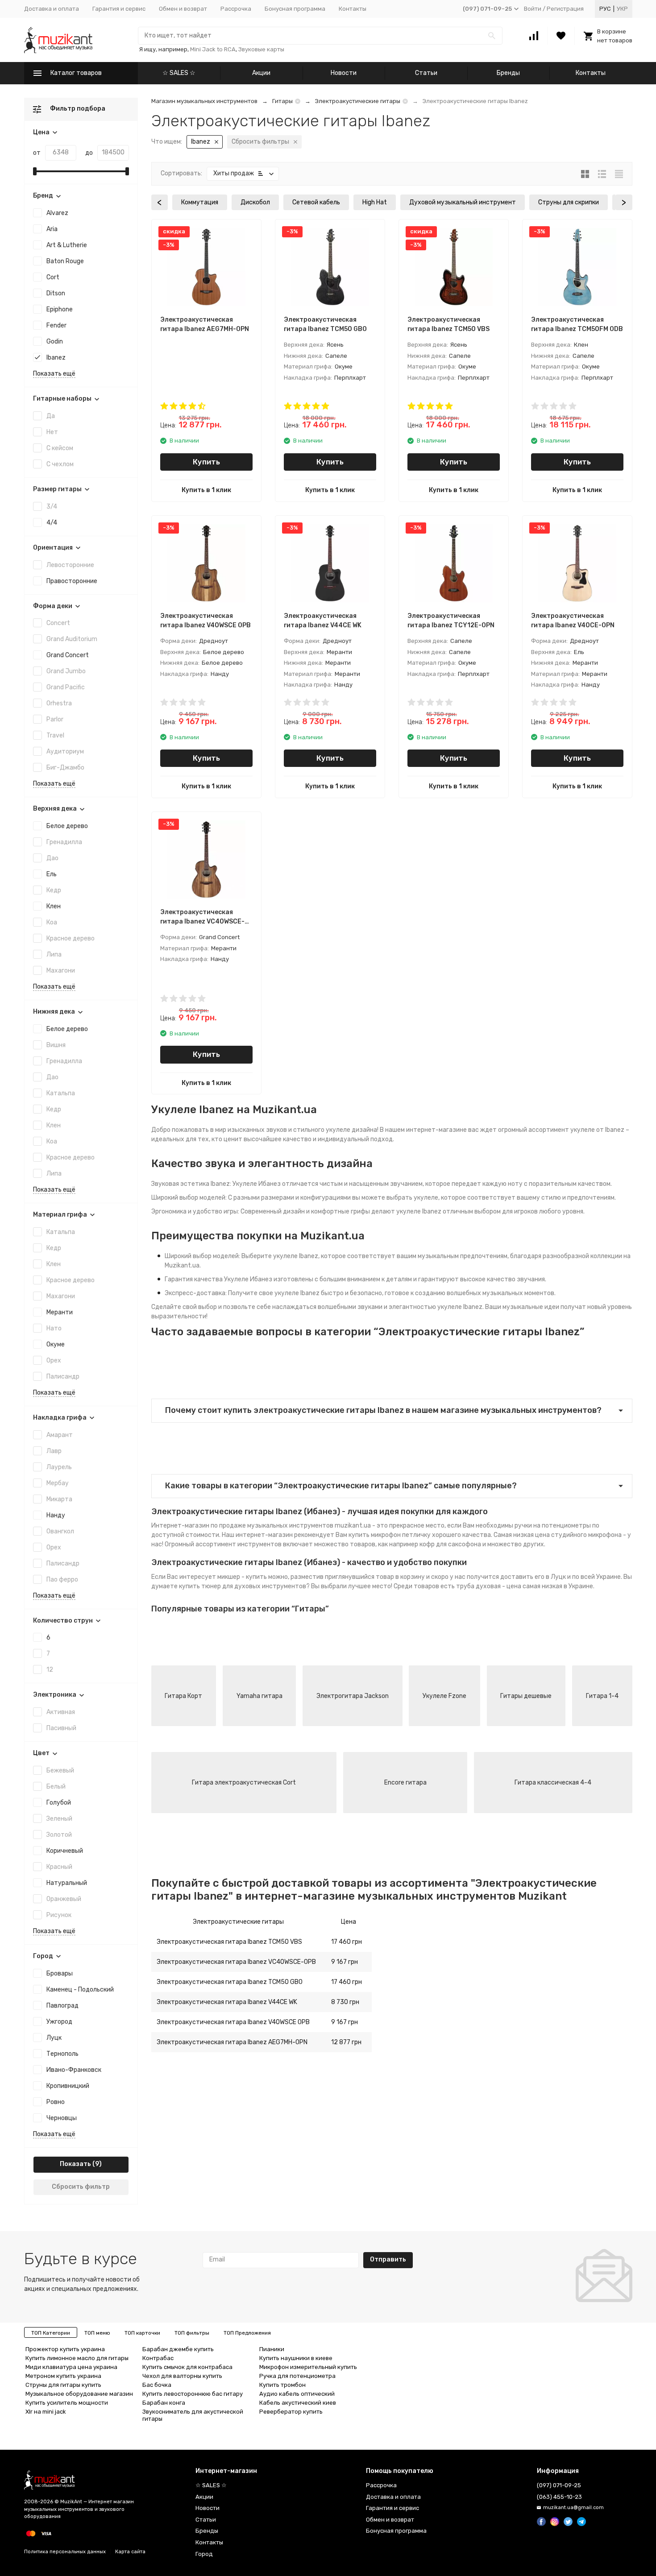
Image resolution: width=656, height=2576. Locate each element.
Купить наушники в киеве (296, 2358)
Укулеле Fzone (444, 1696)
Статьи (426, 73)
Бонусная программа (295, 9)
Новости (344, 73)
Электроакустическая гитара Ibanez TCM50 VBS (229, 1942)
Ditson (56, 293)
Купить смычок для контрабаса (187, 2367)
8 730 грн (345, 2002)
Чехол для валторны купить (182, 2376)
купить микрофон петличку (390, 1535)
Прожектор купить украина (65, 2349)
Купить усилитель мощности (67, 2403)
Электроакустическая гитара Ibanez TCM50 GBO (230, 1982)
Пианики (272, 2349)
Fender (56, 325)
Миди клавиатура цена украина (71, 2367)
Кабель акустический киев (298, 2403)
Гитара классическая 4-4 (553, 1783)
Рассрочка (236, 9)
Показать (75, 2164)
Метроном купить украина (63, 2376)
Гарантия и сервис (119, 9)
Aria (52, 229)
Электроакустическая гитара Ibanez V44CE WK (227, 2002)
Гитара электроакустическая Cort (244, 1783)
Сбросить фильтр (81, 2187)
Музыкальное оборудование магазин (79, 2394)
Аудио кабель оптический (297, 2394)
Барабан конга (164, 2403)
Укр (622, 9)
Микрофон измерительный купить (308, 2367)
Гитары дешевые (526, 1696)
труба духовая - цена (489, 1586)
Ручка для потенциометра (297, 2376)
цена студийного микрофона (578, 1535)
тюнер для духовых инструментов (254, 1586)
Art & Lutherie (67, 245)
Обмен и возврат (183, 9)
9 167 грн (345, 1962)
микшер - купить (242, 1577)
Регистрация (565, 9)
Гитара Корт (183, 1696)
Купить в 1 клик (206, 490)
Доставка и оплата (52, 9)
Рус (605, 9)
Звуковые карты (261, 49)
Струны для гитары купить (63, 2385)
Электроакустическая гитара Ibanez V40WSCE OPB (233, 2022)
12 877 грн (346, 2042)
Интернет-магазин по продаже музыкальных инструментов (242, 1526)
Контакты (353, 9)
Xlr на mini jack (46, 2412)
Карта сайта (130, 2552)
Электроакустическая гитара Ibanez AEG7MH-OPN (232, 2042)
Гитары (282, 101)
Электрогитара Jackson (353, 1696)
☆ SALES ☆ (179, 73)
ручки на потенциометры (553, 1526)
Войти (533, 9)
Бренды (508, 73)
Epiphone (60, 309)
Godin (55, 342)
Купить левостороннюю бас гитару (193, 2394)
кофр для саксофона (450, 1544)
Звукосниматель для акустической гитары (193, 2415)
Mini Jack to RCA (213, 49)
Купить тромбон (282, 2385)
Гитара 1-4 (602, 1696)
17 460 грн (347, 1942)
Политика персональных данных (65, 2552)
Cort (53, 277)
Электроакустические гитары (358, 101)
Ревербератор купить (291, 2412)
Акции (261, 73)
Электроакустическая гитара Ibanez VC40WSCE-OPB (236, 1962)
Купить (206, 462)
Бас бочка (157, 2385)
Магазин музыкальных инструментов (204, 101)
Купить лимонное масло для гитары (77, 2358)
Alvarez (57, 213)
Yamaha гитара (259, 1696)
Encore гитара (405, 1783)
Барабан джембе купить (178, 2349)
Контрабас (158, 2358)
